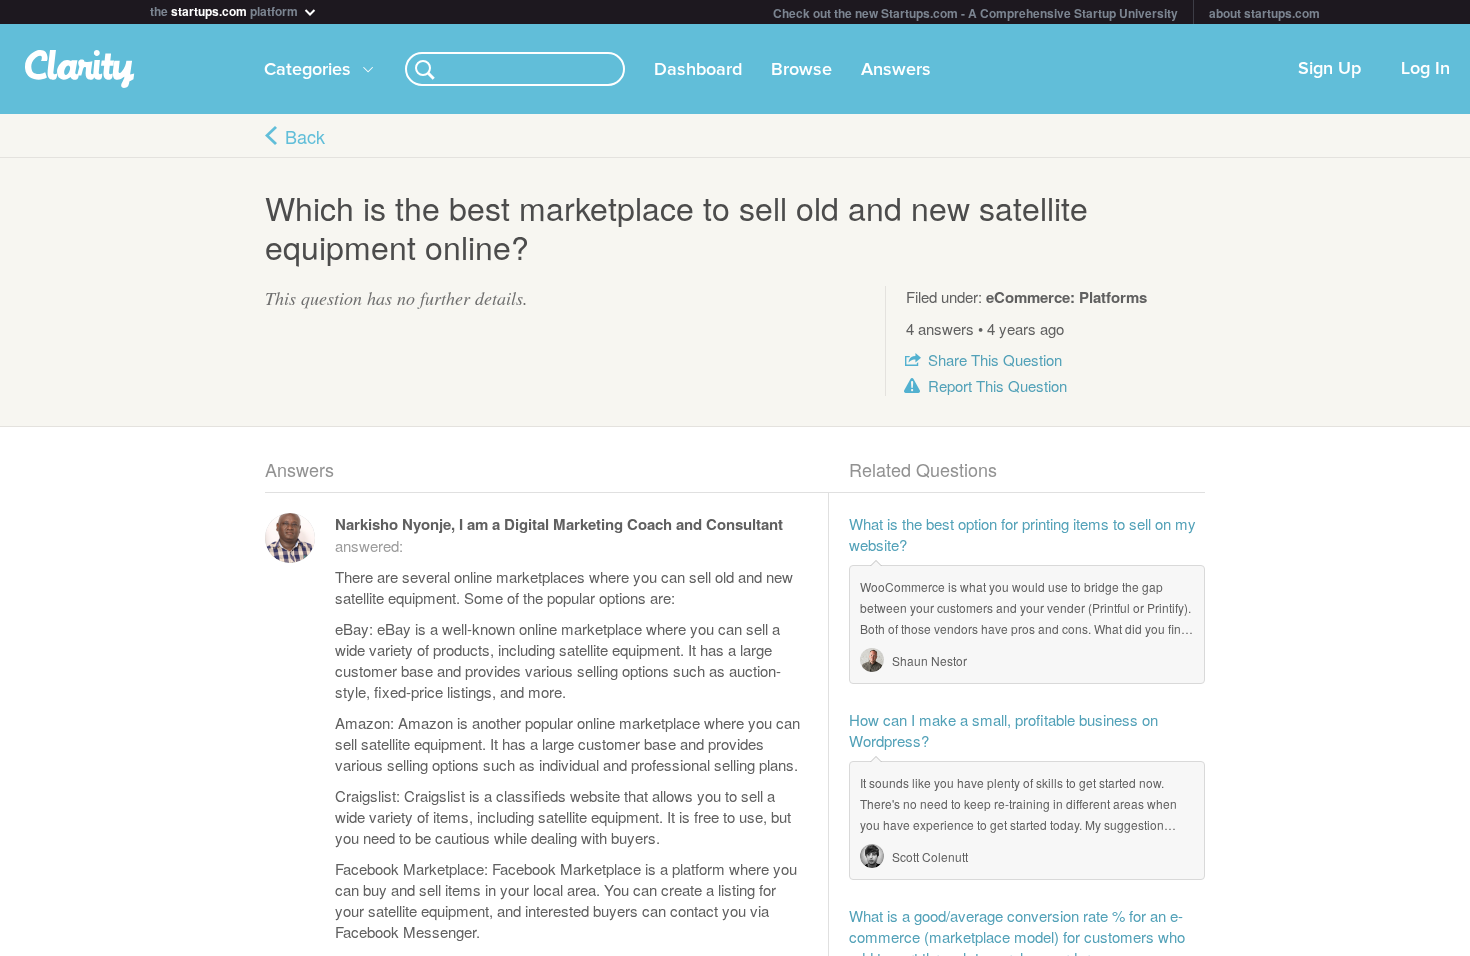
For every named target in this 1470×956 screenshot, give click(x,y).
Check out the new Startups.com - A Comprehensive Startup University (975, 13)
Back (305, 136)
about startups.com (1264, 13)
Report (997, 385)
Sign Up (1329, 69)
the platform (225, 9)
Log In (1425, 69)
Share (995, 359)
